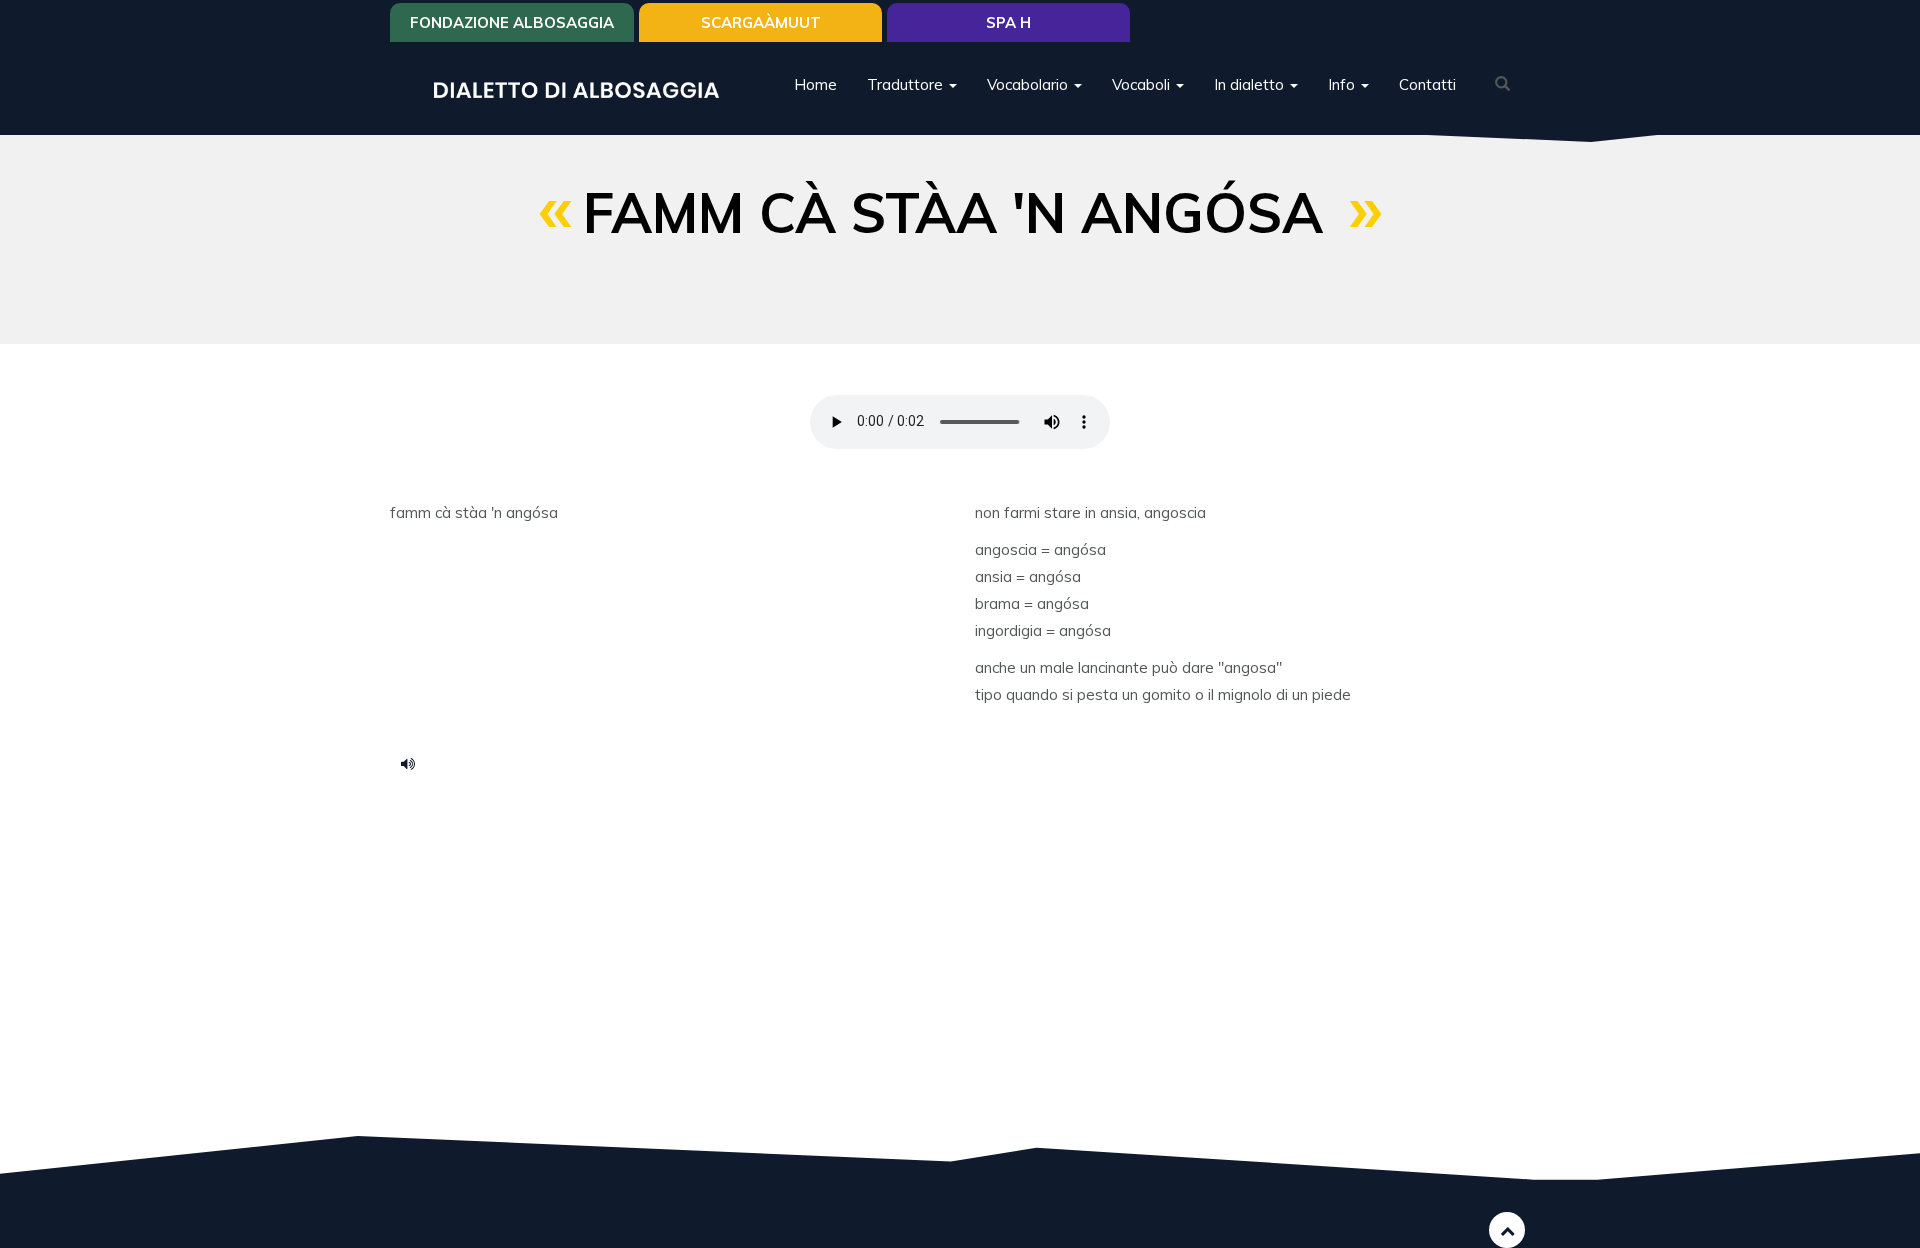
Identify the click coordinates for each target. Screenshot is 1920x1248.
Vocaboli (1143, 84)
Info (1343, 84)
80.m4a (415, 763)
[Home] (584, 88)
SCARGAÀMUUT (761, 22)
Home (815, 84)
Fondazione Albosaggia (512, 22)
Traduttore (907, 84)
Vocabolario (1029, 84)
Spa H (1008, 22)
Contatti (1427, 84)
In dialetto (1251, 84)
